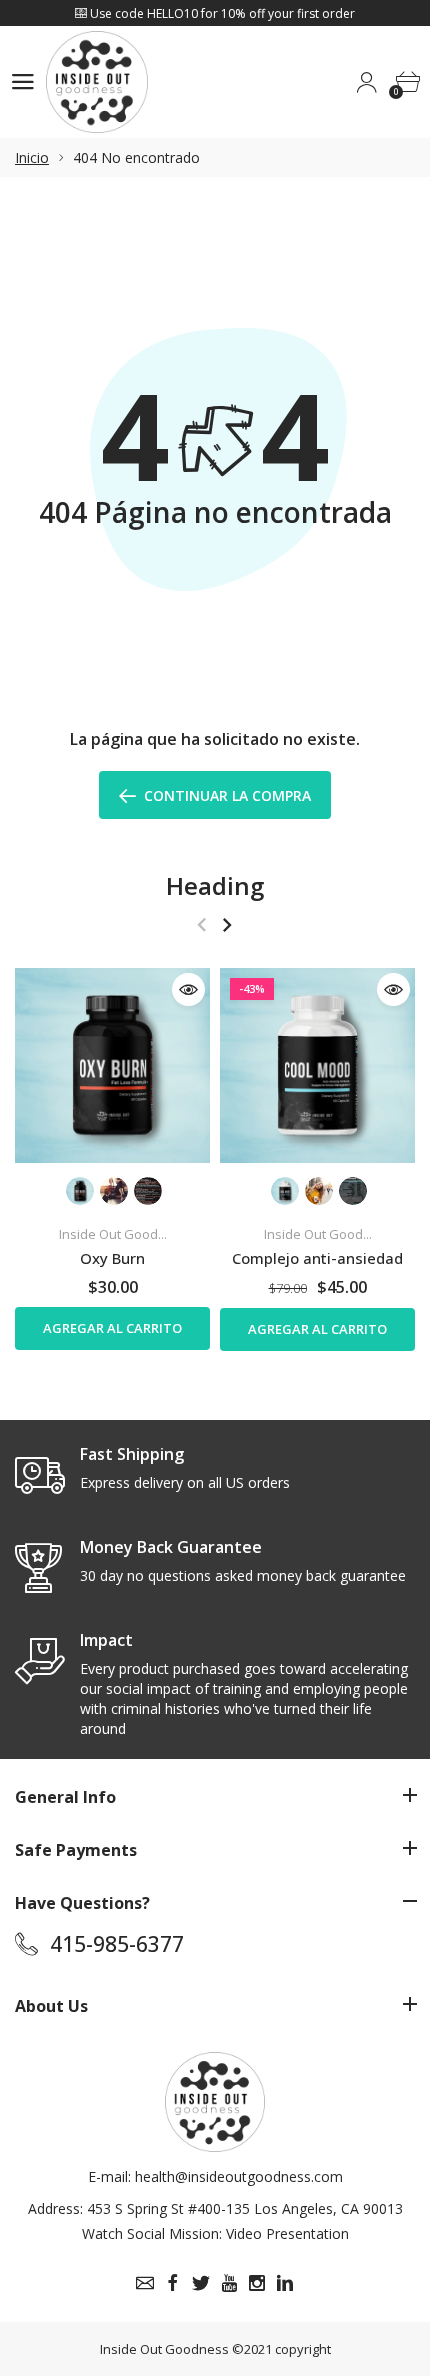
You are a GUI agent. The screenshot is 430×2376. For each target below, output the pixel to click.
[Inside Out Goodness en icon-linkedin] (285, 2283)
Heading (215, 885)
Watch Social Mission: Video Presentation (215, 2233)
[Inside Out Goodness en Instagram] (257, 2283)
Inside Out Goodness (164, 2349)
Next (226, 924)
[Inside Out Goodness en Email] (145, 2283)
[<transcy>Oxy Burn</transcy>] (112, 1065)
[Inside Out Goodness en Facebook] (173, 2283)
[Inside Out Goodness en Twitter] (201, 2283)
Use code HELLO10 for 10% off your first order (221, 13)
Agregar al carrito (112, 1328)
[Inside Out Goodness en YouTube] (229, 2283)
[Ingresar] (366, 82)
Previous (201, 924)
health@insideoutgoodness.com (239, 2176)
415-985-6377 (117, 1944)
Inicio (32, 157)
